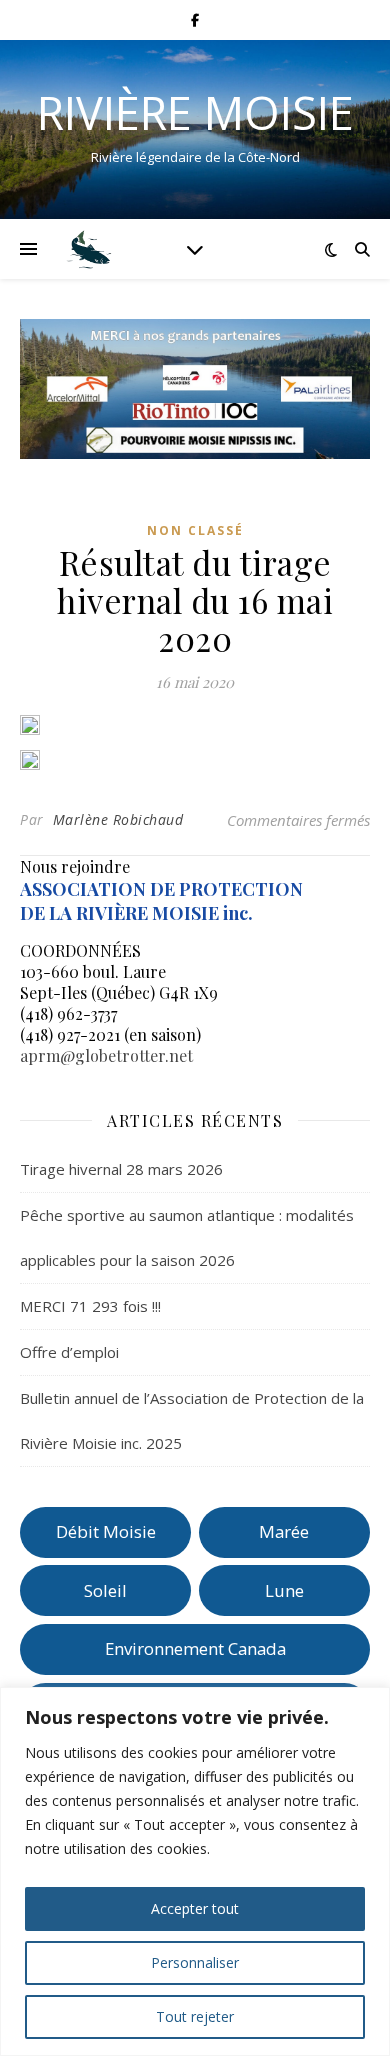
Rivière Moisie (195, 112)
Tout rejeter (195, 2016)
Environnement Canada (195, 1648)
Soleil (105, 1590)
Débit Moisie (106, 1531)
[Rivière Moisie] (90, 249)
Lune (284, 1590)
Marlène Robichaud (118, 819)
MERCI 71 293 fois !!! (90, 1306)
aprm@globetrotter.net (106, 1055)
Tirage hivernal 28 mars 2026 (121, 1169)
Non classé (195, 530)
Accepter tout (195, 1908)
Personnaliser (195, 1962)
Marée (284, 1531)
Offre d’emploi (69, 1352)
